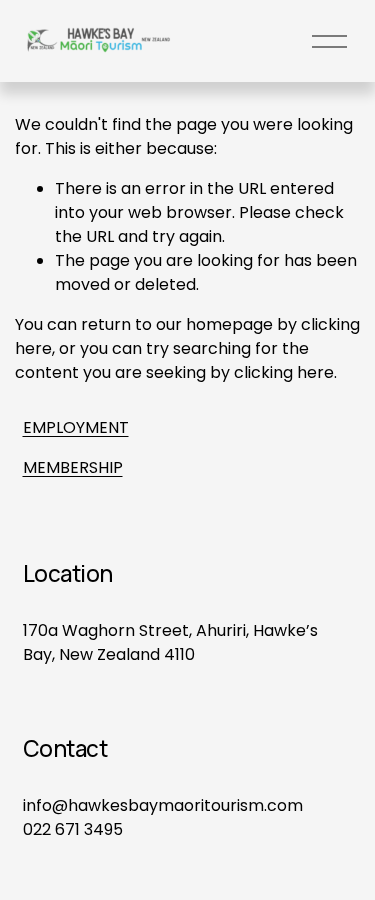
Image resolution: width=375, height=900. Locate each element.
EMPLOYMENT (76, 427)
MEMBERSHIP (73, 467)
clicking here (284, 372)
